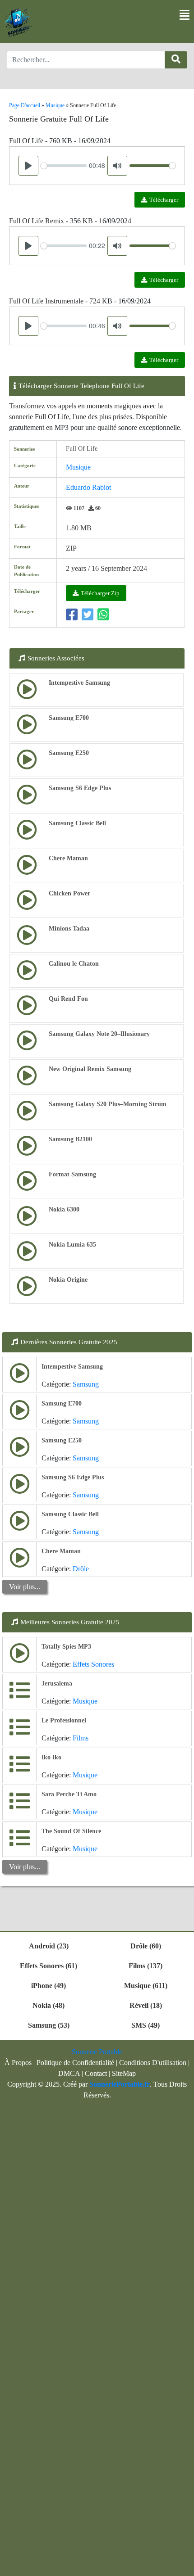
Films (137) (145, 1966)
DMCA (69, 2073)
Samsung (86, 1384)
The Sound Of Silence (71, 1831)
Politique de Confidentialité (75, 2063)
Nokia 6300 (64, 1209)
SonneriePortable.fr (120, 2084)
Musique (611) (146, 1986)
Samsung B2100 (70, 1139)
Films (81, 1738)
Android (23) (49, 1946)
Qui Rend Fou (68, 999)
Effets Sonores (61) (48, 1966)
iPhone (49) (48, 1986)
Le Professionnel (64, 1720)
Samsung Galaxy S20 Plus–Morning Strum (108, 1104)
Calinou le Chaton (74, 964)
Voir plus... (25, 1587)
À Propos (18, 2063)
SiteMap (124, 2073)
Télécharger (164, 200)
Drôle (81, 1569)
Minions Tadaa (69, 929)
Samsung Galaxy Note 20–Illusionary (99, 1034)
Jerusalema (57, 1683)
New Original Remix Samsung (90, 1069)
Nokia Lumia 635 (72, 1245)
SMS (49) (145, 2025)
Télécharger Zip (100, 593)
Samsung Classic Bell (77, 823)
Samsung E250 (69, 753)
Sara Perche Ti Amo (69, 1794)
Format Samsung (72, 1174)
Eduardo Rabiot (88, 487)
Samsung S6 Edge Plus (80, 788)
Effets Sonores (93, 1664)
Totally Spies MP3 (66, 1647)
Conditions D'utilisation (153, 2063)
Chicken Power (69, 893)
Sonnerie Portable (97, 2052)
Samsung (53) (49, 2025)
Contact (96, 2073)
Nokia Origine (68, 1280)
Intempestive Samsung (79, 683)
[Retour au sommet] (182, 2565)
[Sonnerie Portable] (18, 23)
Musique (78, 467)
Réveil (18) (146, 2005)
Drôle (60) (146, 1946)
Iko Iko (51, 1757)
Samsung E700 (69, 718)
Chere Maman (68, 858)
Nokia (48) (48, 2005)
